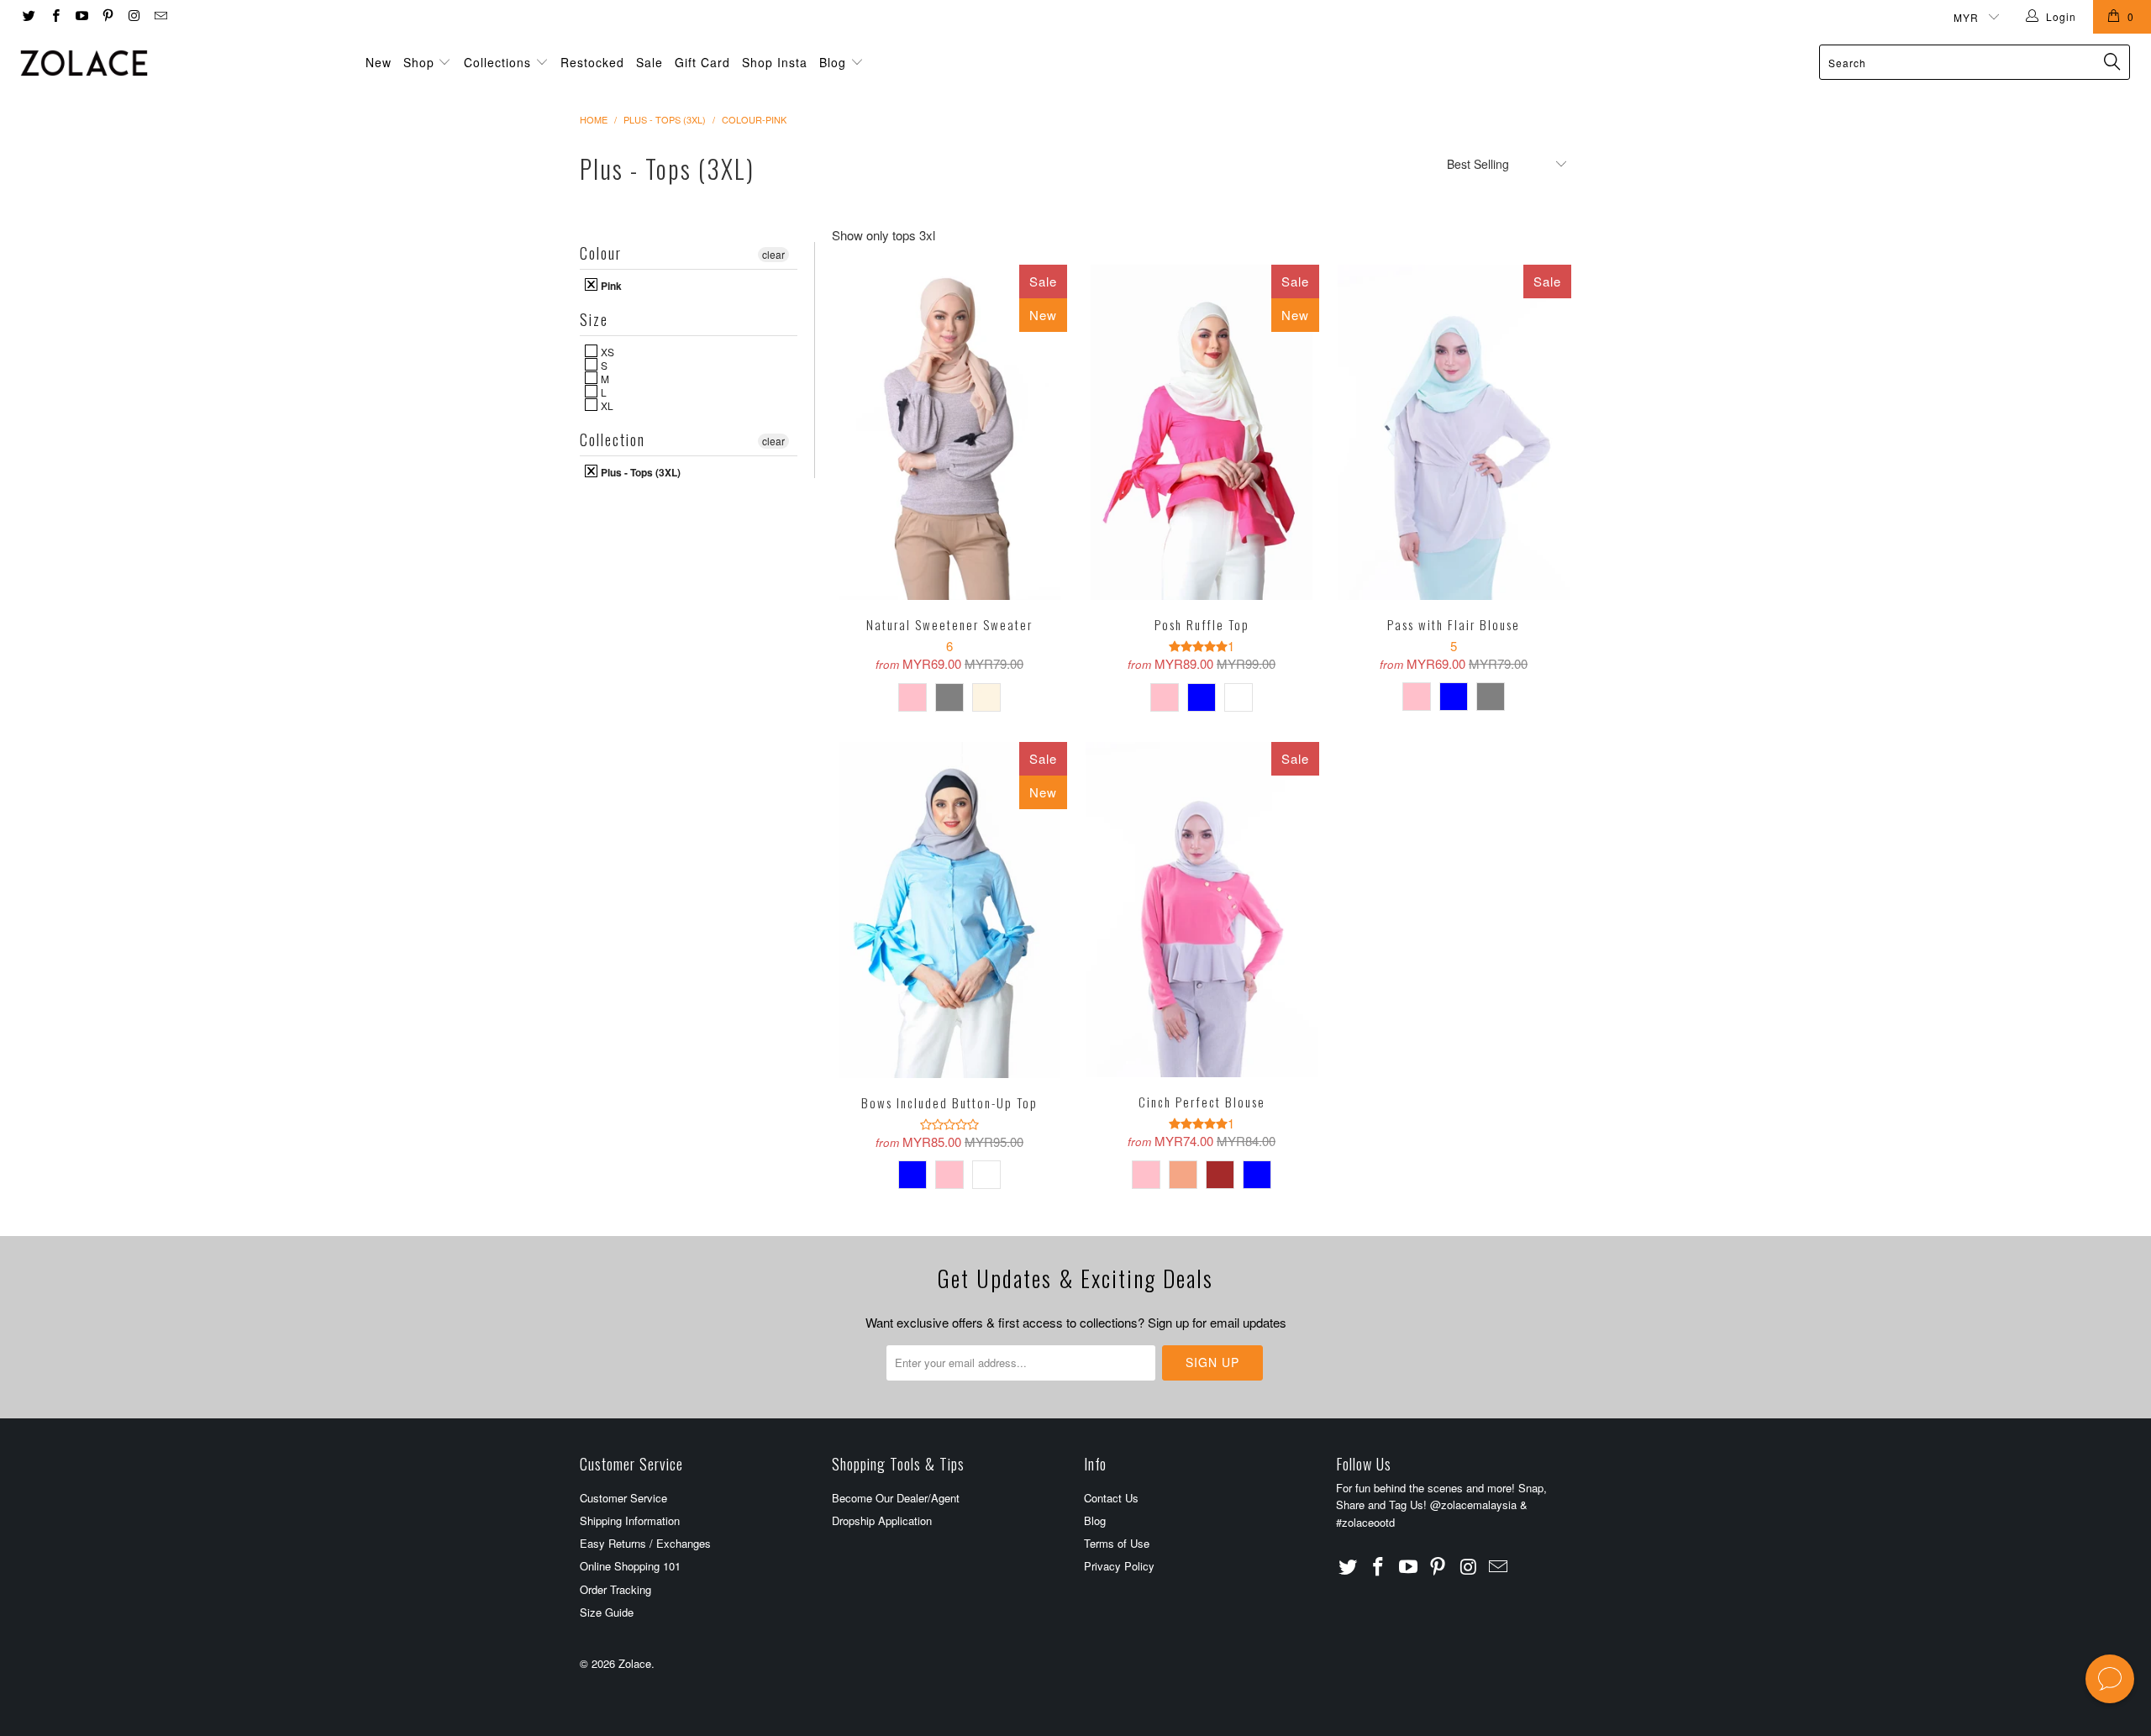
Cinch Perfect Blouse (1202, 910)
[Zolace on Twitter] (28, 16)
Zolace (635, 1663)
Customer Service (623, 1498)
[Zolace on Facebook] (54, 16)
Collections (497, 62)
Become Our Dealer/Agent (896, 1498)
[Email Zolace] (159, 16)
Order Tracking (615, 1589)
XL (606, 405)
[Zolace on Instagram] (133, 16)
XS (606, 351)
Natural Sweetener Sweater (949, 433)
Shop (419, 62)
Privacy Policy (1119, 1566)
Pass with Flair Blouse (1454, 433)
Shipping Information (630, 1520)
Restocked (592, 62)
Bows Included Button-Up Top (949, 910)
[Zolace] (181, 63)
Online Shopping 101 (630, 1566)
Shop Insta (775, 62)
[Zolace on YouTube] (81, 16)
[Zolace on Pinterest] (107, 16)
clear (773, 254)
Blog (835, 62)
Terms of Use (1117, 1543)
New (379, 62)
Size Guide (607, 1612)
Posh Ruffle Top (1202, 433)
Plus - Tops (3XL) (639, 471)
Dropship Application (882, 1520)
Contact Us (1111, 1498)
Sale (650, 62)
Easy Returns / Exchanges (645, 1543)
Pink (610, 285)
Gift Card (702, 62)
